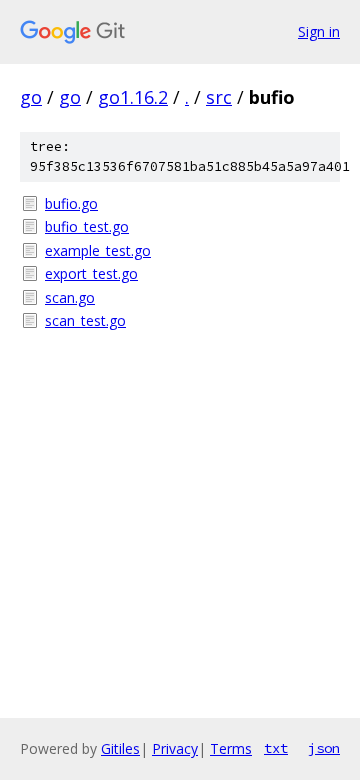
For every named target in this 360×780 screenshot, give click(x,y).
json (324, 748)
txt (276, 748)
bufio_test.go (87, 226)
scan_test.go (85, 320)
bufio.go (71, 203)
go (31, 97)
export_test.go (91, 273)
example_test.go (98, 250)
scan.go (70, 297)
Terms (231, 748)
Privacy (175, 748)
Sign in (319, 31)
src (219, 97)
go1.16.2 (133, 97)
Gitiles (120, 748)
